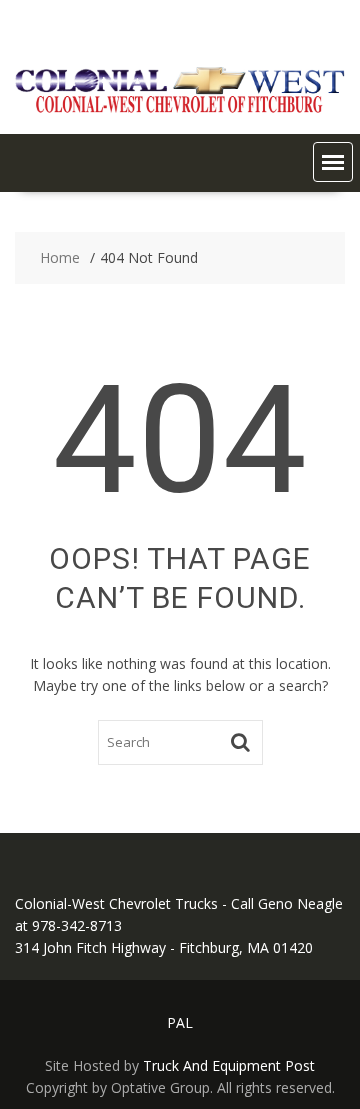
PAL (180, 1022)
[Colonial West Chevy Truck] (180, 108)
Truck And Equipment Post (229, 1065)
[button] (333, 162)
